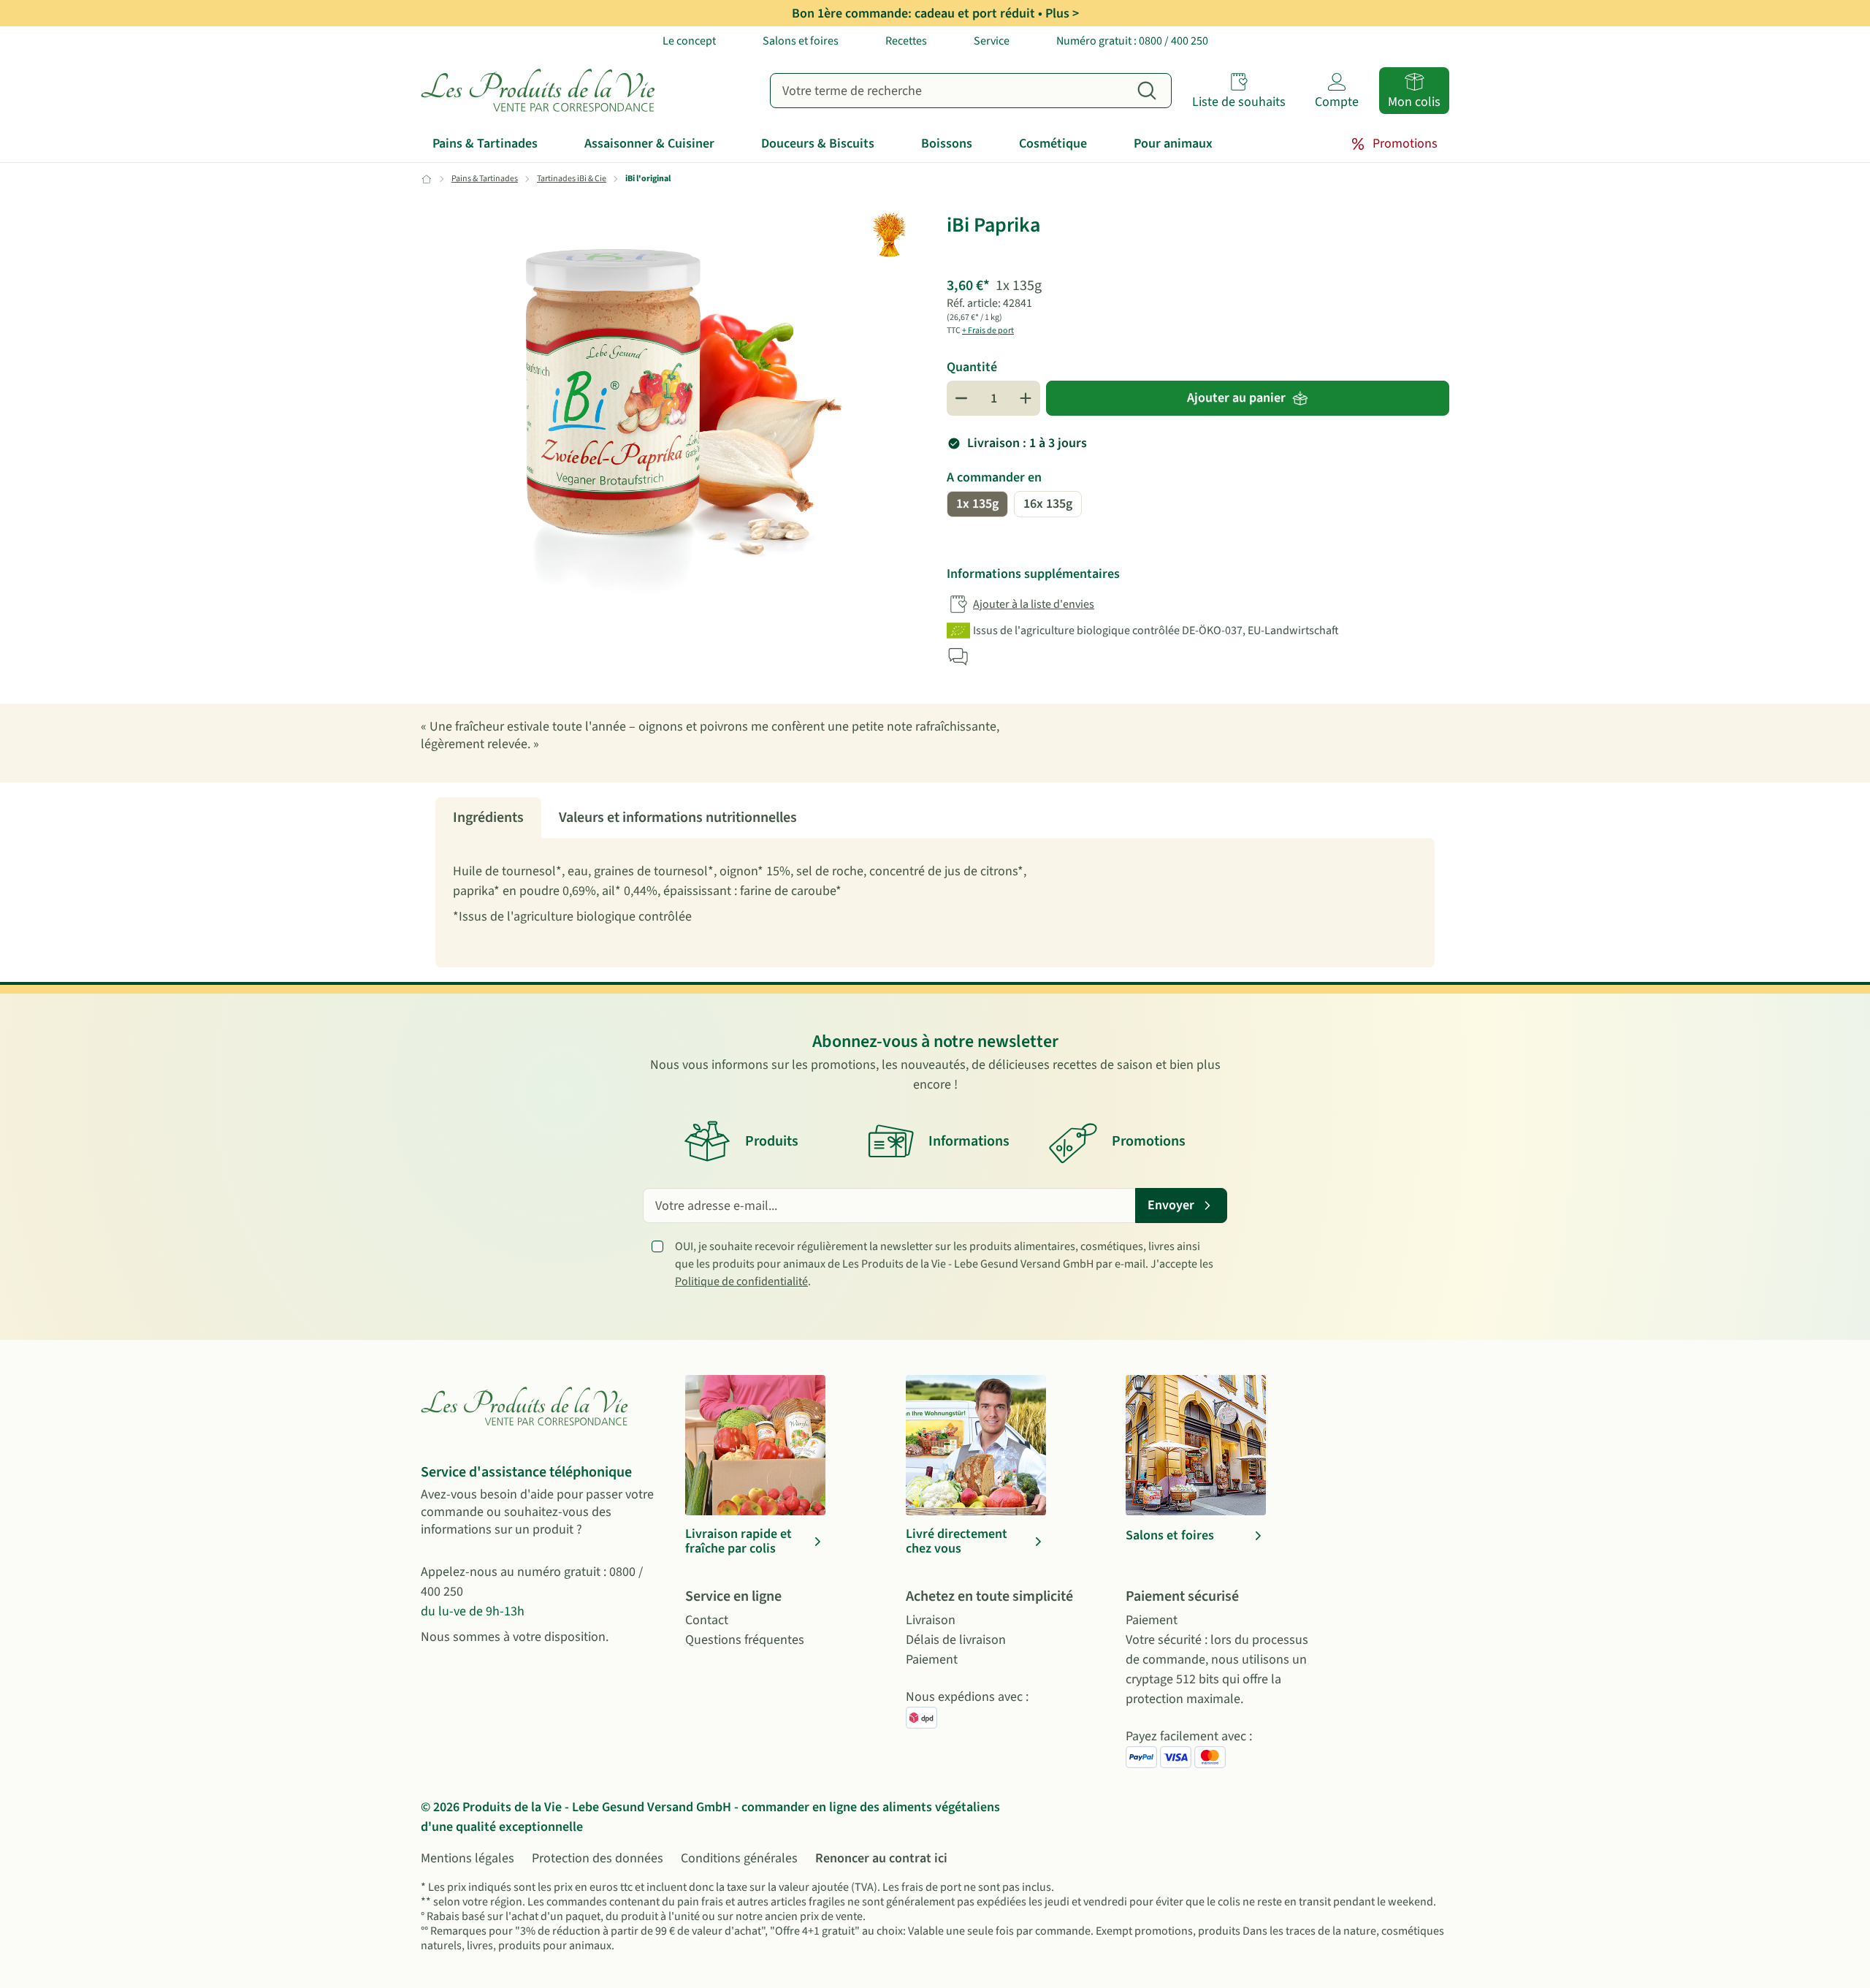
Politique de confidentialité (741, 1281)
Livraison (931, 1620)
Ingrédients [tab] (488, 818)
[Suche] (1147, 91)
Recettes (906, 41)
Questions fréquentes (745, 1640)
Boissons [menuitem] (947, 144)
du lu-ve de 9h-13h (473, 1611)
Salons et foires (801, 41)
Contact (707, 1620)
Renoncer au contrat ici (881, 1858)
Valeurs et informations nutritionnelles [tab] (678, 818)
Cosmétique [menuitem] (1053, 144)
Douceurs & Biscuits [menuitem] (818, 144)
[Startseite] (541, 91)
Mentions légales (467, 1858)
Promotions (1405, 144)
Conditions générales (739, 1858)
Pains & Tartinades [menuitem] (485, 144)
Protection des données (598, 1858)
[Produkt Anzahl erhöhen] (1026, 398)
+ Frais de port (988, 331)
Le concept (689, 41)
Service (992, 41)
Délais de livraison (956, 1640)
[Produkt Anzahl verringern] (961, 398)
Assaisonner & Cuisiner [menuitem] (649, 144)
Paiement (932, 1660)
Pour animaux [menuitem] (1173, 144)
